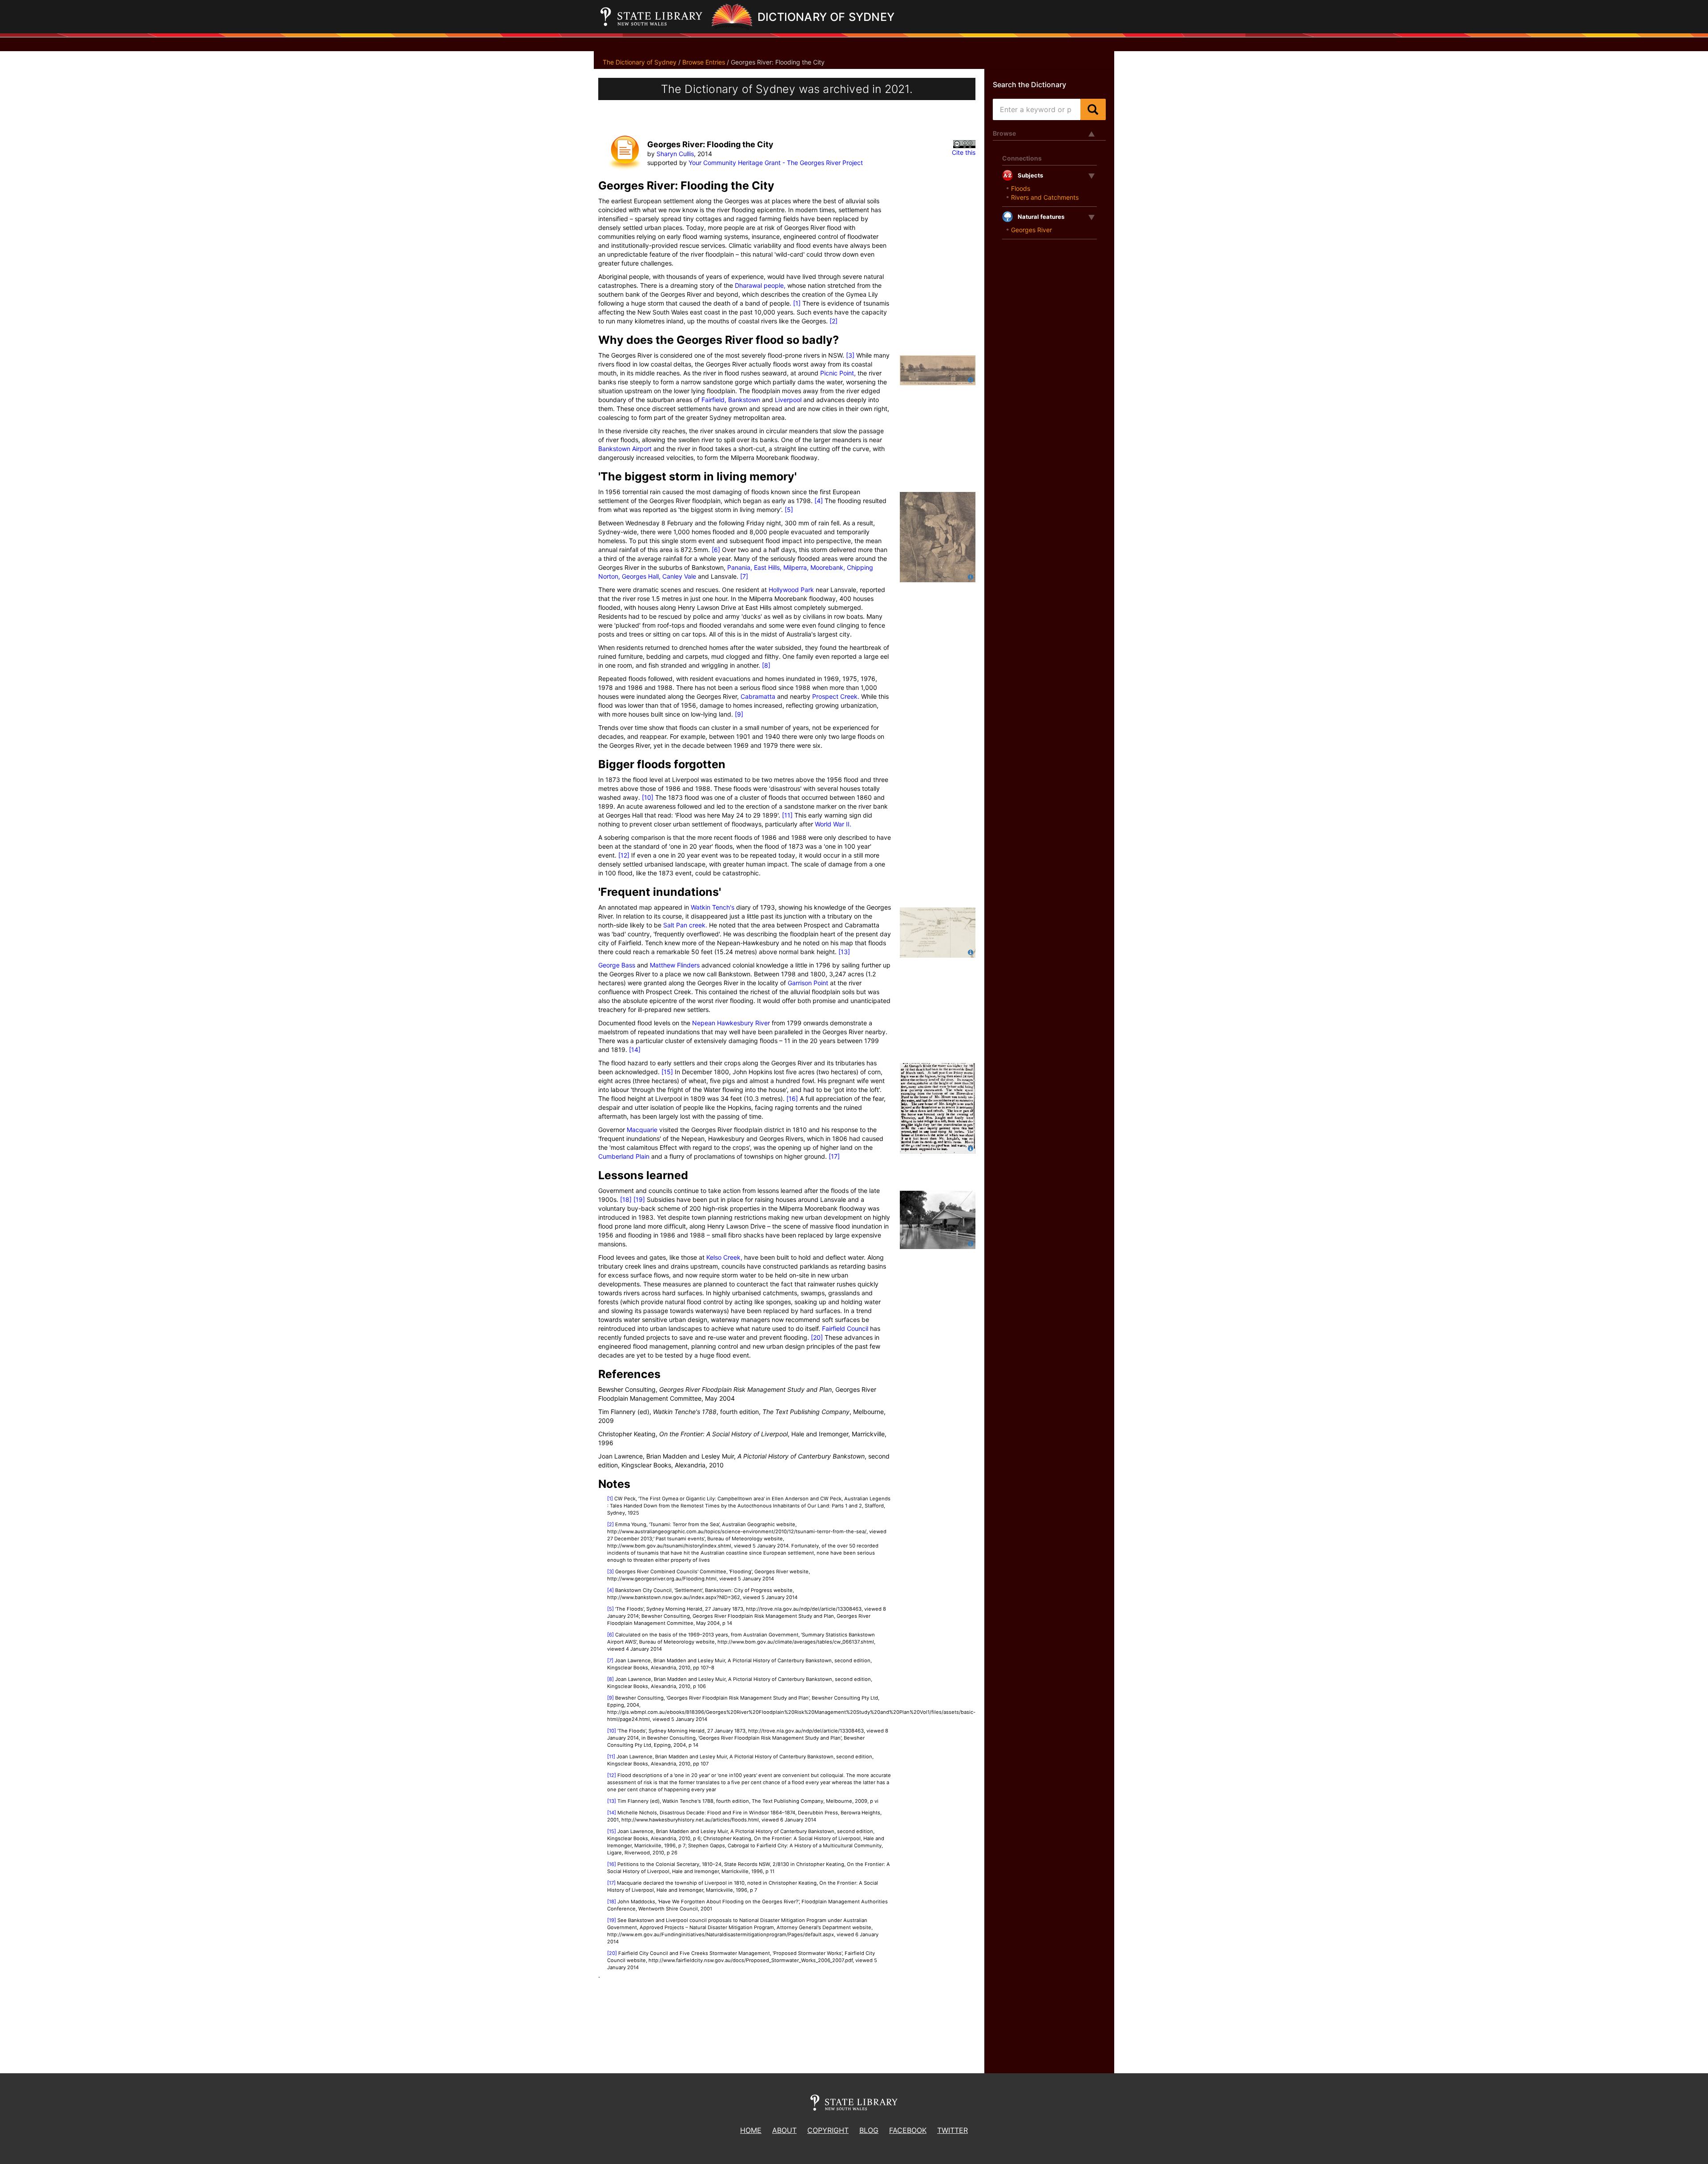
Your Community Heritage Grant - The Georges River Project (776, 163)
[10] (648, 797)
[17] (834, 1156)
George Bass (617, 965)
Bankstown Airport (625, 449)
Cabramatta (758, 696)
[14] (635, 1050)
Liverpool (788, 400)
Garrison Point (808, 983)
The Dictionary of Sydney (640, 62)
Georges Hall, (640, 576)
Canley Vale (678, 576)
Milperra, (795, 567)
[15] (667, 1072)
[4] (819, 501)
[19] (639, 1199)
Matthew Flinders (675, 965)
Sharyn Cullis (675, 154)
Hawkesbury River (743, 1023)
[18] (626, 1199)
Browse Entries (704, 62)
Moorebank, (827, 567)
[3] (850, 355)
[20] (817, 1337)
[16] (792, 1098)
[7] (744, 576)
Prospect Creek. (836, 696)
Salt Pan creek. (685, 925)
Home (751, 2130)
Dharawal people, (760, 285)
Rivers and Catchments (1045, 197)
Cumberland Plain (624, 1156)
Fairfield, (714, 400)
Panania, (740, 567)
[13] (844, 952)
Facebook (908, 2130)
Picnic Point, (838, 373)
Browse (1004, 133)
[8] (766, 665)
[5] (789, 510)
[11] (787, 815)
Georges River (1031, 230)
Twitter (953, 2130)
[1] (797, 303)
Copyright (828, 2130)
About (784, 2130)
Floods (1021, 188)
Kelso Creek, (724, 1257)
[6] (716, 550)
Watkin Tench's (713, 907)
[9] (739, 714)
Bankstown (743, 400)
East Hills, (767, 567)
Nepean (704, 1023)
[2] (834, 321)
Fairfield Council (845, 1328)
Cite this (964, 152)
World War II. (833, 824)
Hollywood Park (791, 590)
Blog (869, 2130)
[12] (624, 855)
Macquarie (642, 1130)
